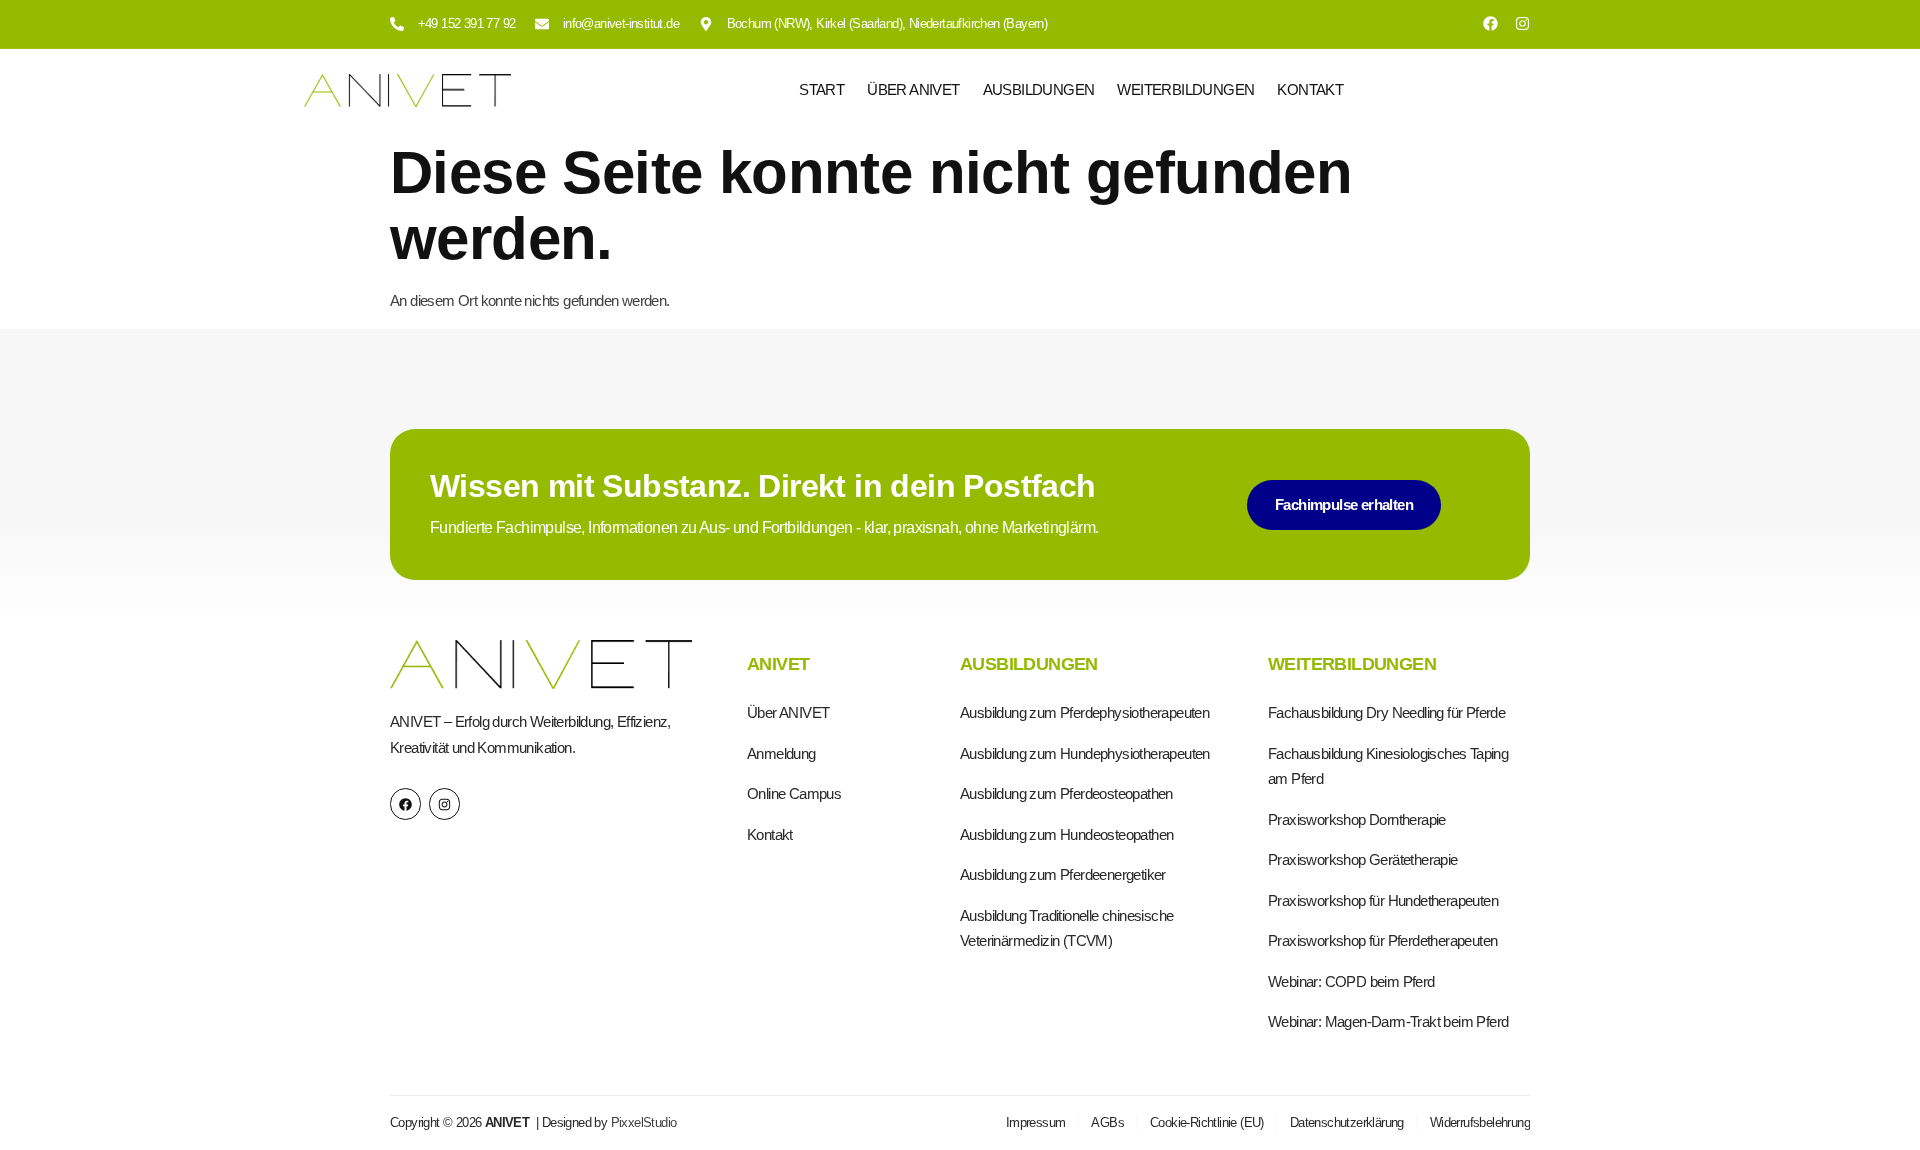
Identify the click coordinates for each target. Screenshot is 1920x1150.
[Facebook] (1490, 23)
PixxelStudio (644, 1122)
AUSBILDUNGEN (1039, 89)
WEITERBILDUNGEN (1185, 89)
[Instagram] (1522, 23)
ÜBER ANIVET (913, 89)
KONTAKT (1310, 89)
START (821, 89)
